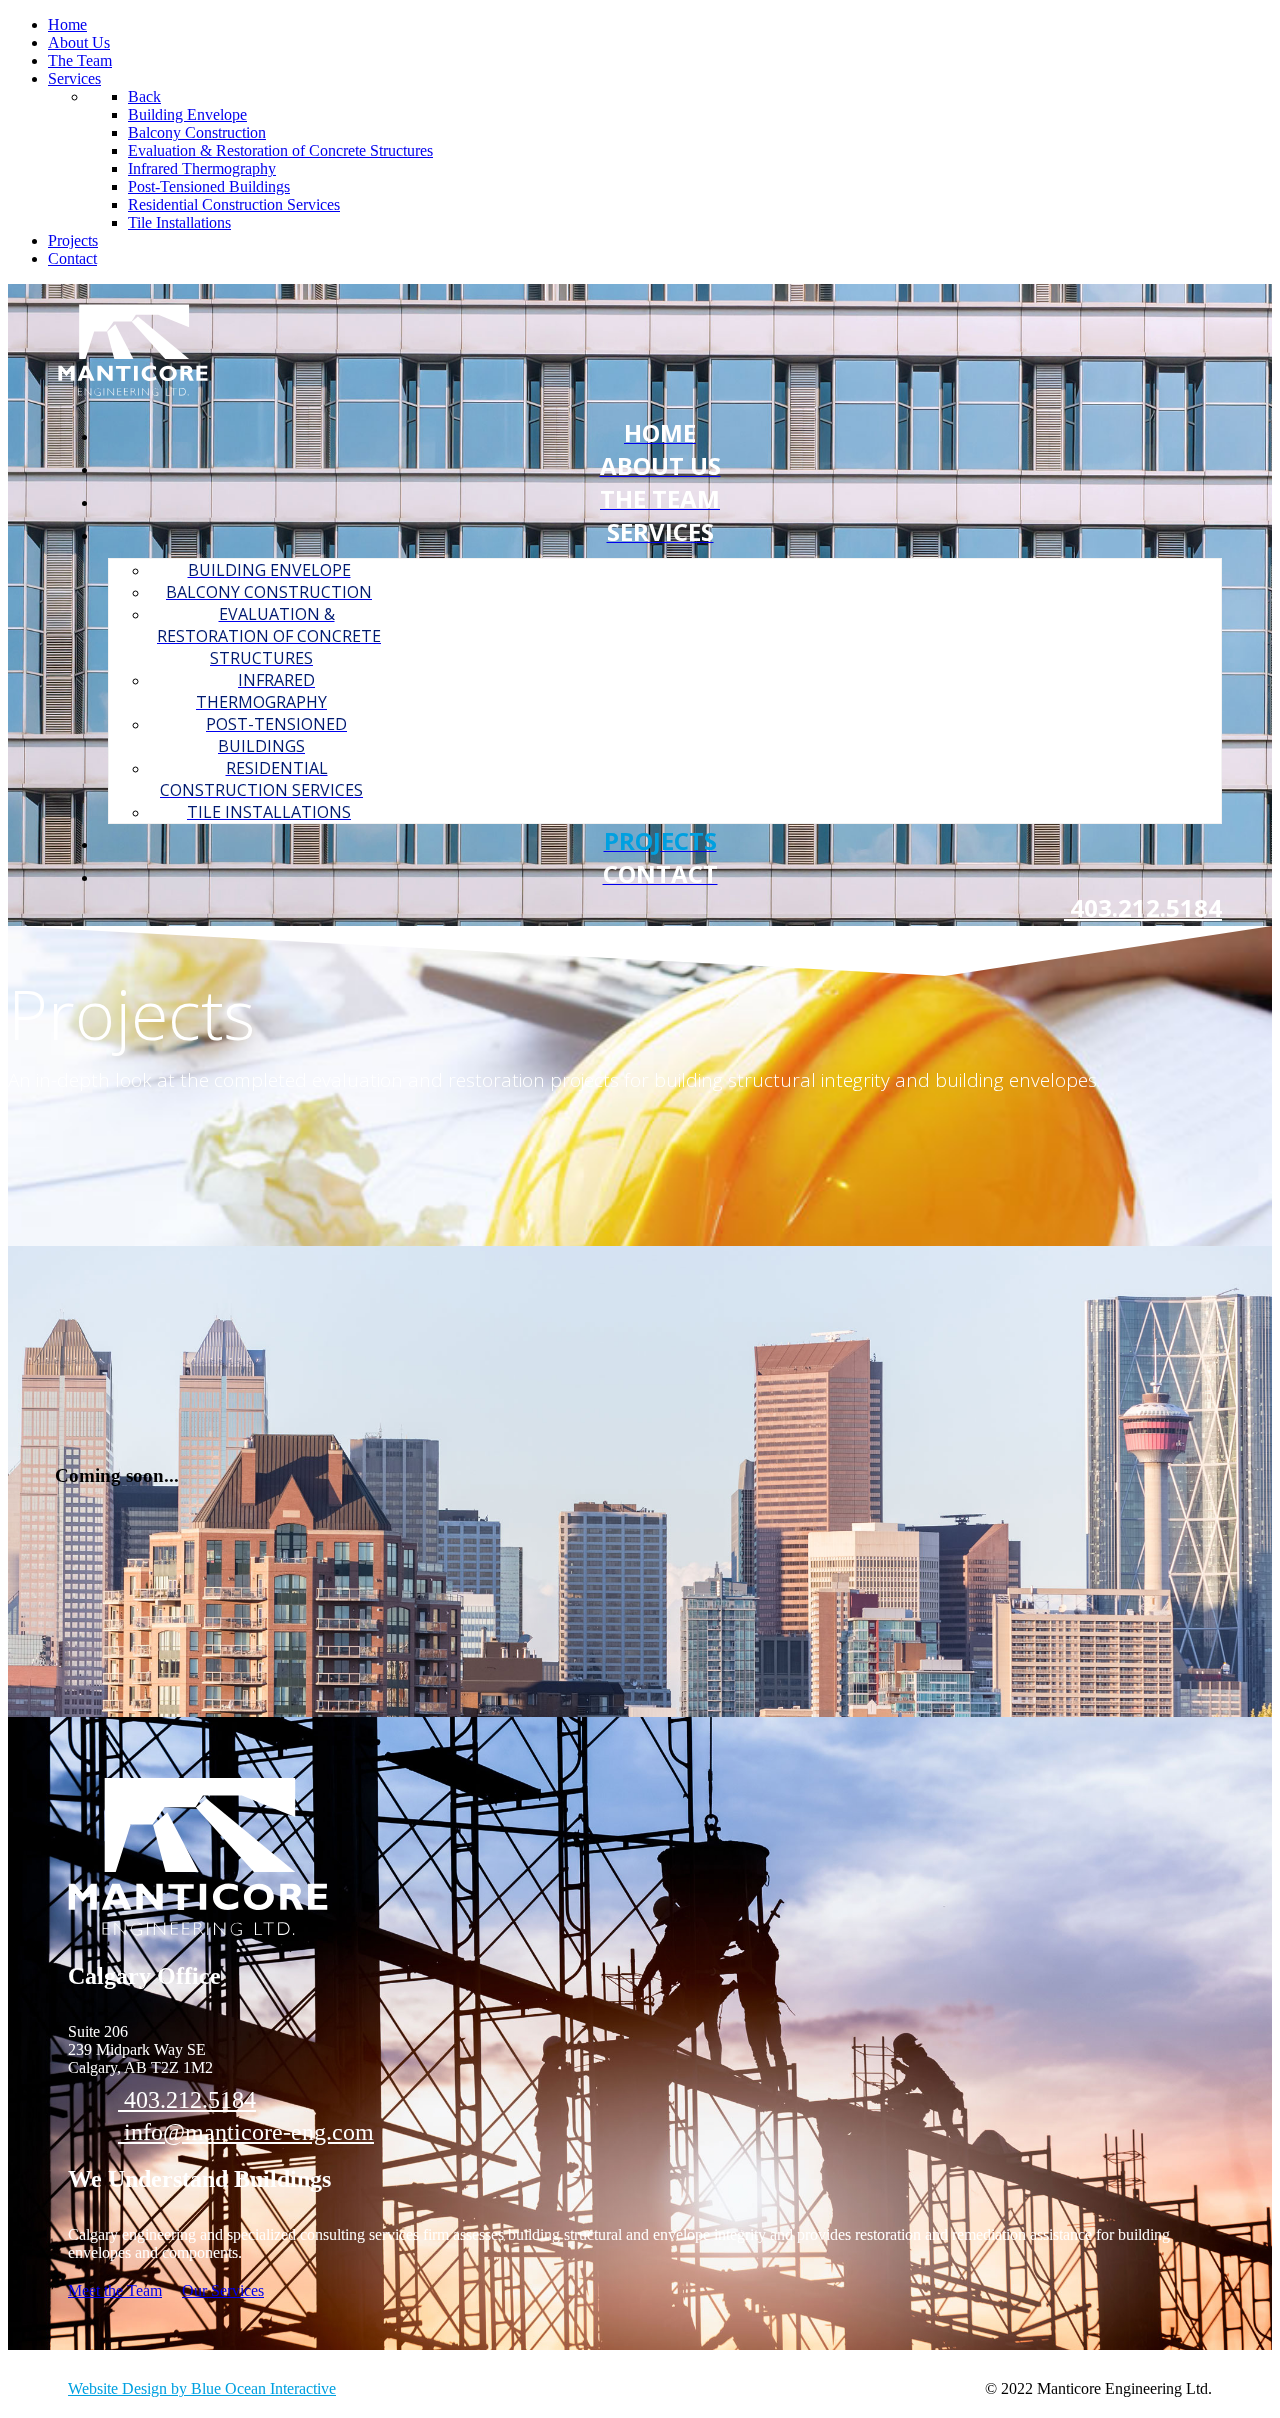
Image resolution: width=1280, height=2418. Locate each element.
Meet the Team (115, 2290)
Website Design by (129, 2388)
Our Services (223, 2290)
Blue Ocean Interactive (263, 2388)
